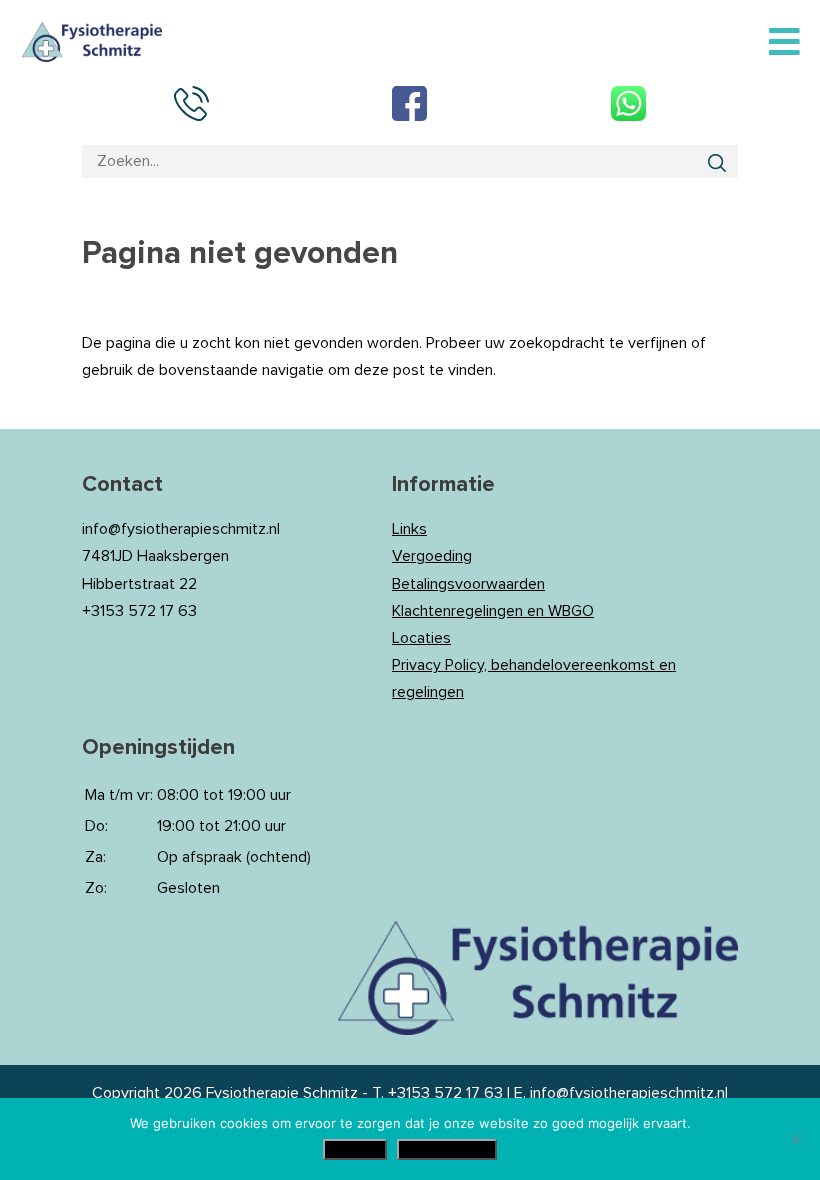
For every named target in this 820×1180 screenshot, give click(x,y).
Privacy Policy (447, 1149)
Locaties (421, 638)
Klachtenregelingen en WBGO (493, 611)
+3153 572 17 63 (445, 1093)
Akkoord (355, 1149)
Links (409, 529)
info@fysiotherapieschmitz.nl (629, 1093)
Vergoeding (432, 556)
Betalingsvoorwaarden (468, 584)
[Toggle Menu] (784, 43)
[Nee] (795, 1139)
